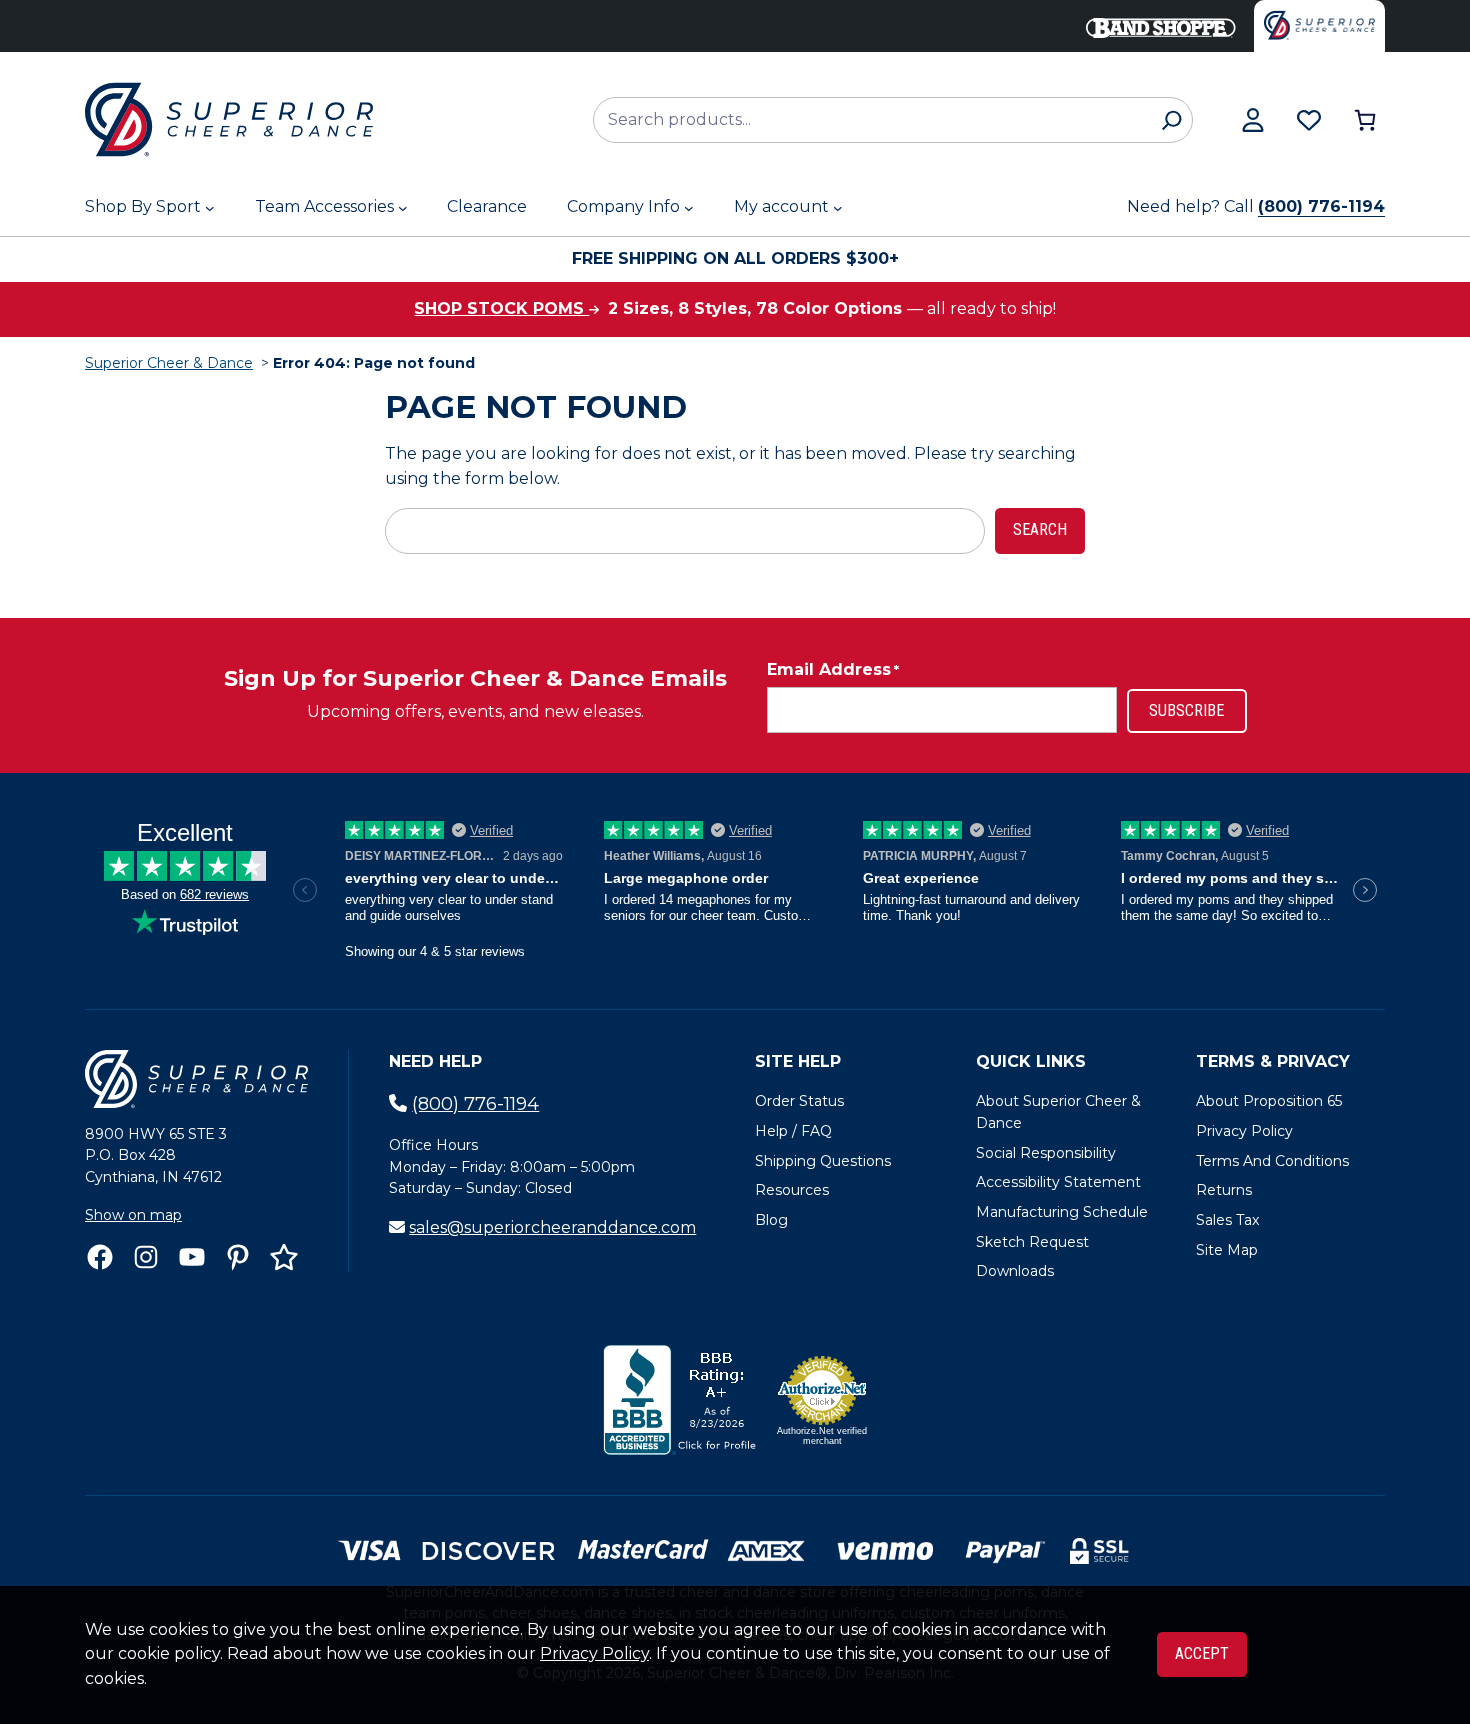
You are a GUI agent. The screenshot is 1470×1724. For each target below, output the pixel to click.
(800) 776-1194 (1321, 206)
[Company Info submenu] (689, 208)
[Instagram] (146, 1257)
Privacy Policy (594, 1653)
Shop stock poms (501, 308)
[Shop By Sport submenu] (210, 208)
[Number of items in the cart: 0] (1365, 120)
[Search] (1171, 120)
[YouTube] (192, 1257)
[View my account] (1253, 120)
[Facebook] (100, 1257)
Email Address (833, 669)
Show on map (133, 1215)
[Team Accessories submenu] (403, 208)
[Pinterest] (238, 1257)
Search (1040, 529)
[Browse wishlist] (1309, 120)
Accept (1202, 1653)
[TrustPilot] (284, 1257)
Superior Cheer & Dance (169, 363)
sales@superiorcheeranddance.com (552, 1227)
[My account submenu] (838, 208)
